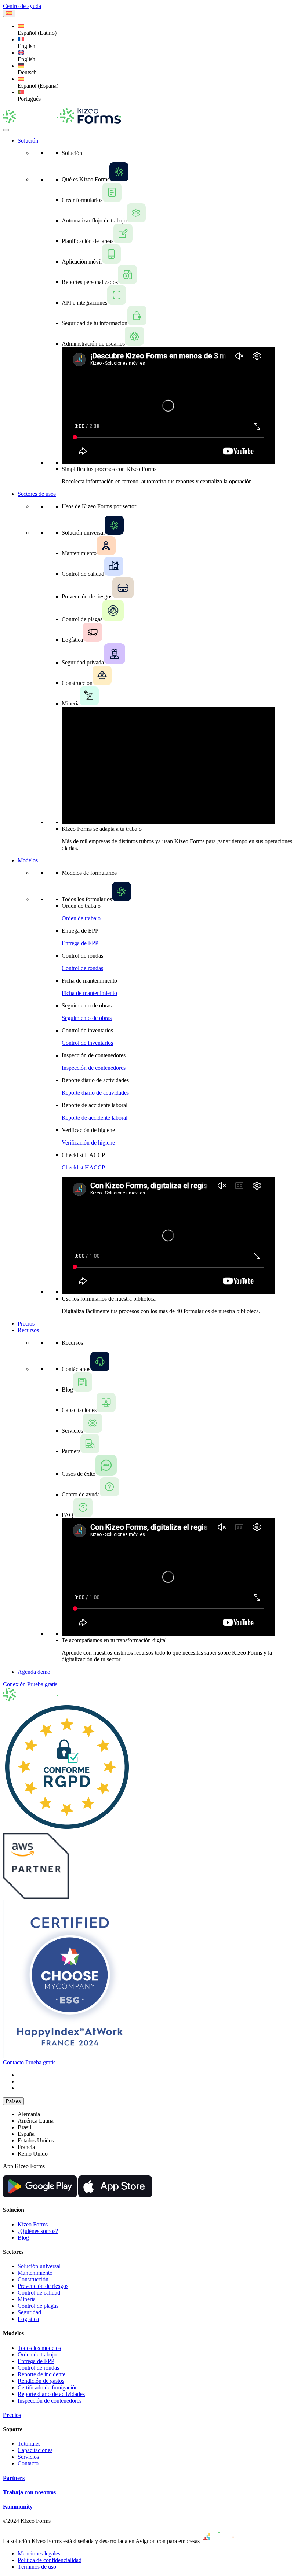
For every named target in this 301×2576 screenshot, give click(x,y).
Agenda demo (34, 1672)
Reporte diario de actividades (95, 1093)
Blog (23, 2238)
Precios (26, 1324)
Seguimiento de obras (87, 1018)
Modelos (28, 860)
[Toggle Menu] (6, 130)
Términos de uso (37, 2567)
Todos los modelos (39, 2348)
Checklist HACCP (83, 1167)
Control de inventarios (87, 1043)
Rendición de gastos (41, 2381)
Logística (28, 2319)
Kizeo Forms (33, 2224)
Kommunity (18, 2507)
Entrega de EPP (80, 943)
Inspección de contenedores (94, 1068)
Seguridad (29, 2312)
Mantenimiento (35, 2273)
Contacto (28, 2463)
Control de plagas (38, 2306)
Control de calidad (39, 2293)
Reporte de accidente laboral (95, 1118)
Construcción (33, 2279)
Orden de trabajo (81, 918)
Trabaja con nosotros (29, 2492)
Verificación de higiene (88, 1143)
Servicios (28, 2457)
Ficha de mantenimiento (89, 993)
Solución (28, 141)
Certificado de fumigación (48, 2387)
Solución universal (39, 2266)
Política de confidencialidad (50, 2560)
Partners (14, 2478)
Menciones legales (39, 2553)
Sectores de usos (37, 494)
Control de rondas (82, 968)
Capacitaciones (35, 2450)
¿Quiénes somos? (38, 2231)
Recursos (28, 1330)
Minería (27, 2299)
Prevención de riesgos (43, 2286)
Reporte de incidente (41, 2374)
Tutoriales (29, 2444)
